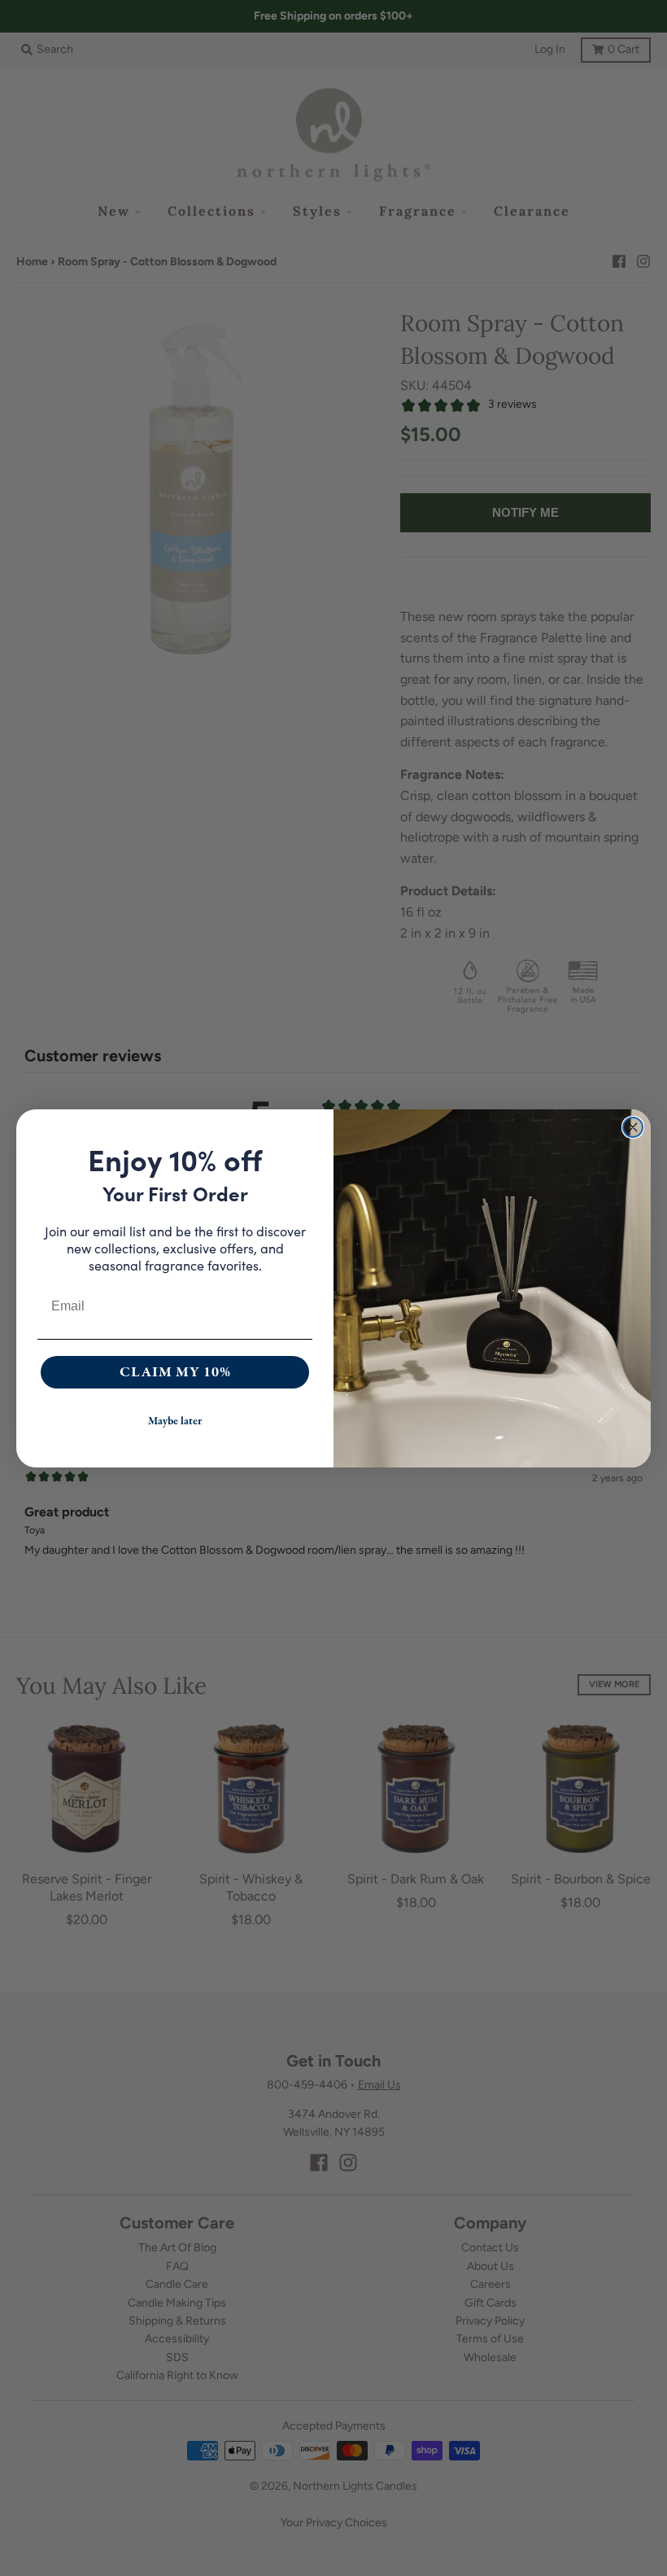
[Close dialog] (633, 1127)
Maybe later (175, 1421)
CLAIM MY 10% (175, 1372)
